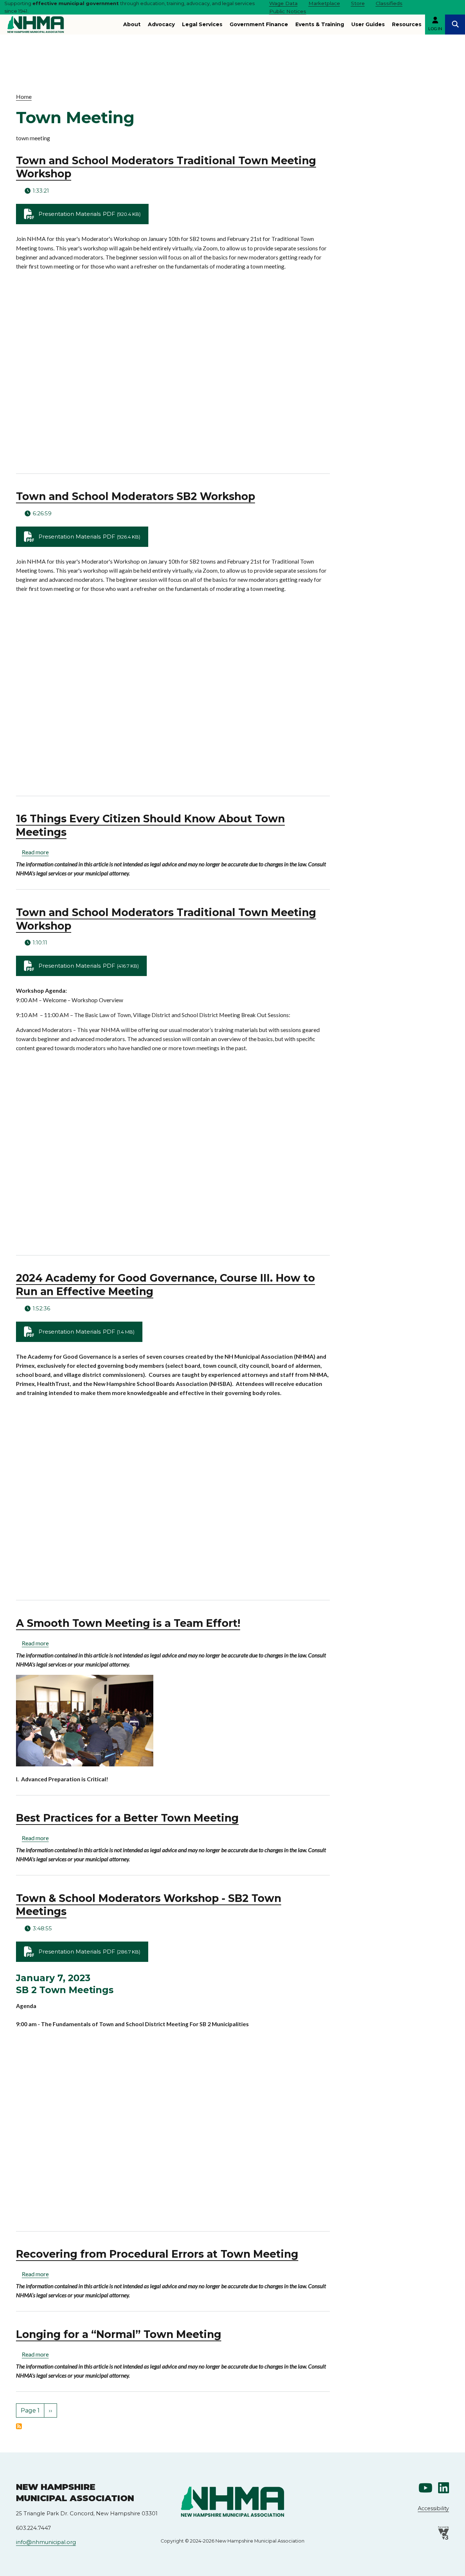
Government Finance (259, 24)
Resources (407, 24)
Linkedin (444, 2488)
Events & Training (320, 24)
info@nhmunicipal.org (46, 2542)
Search (455, 25)
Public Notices (288, 11)
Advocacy (161, 24)
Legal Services (202, 24)
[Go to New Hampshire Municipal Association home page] (36, 25)
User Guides (368, 24)
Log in (435, 29)
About (132, 24)
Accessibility (433, 2508)
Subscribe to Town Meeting (19, 2426)
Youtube (425, 2488)
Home (24, 97)
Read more (35, 852)
